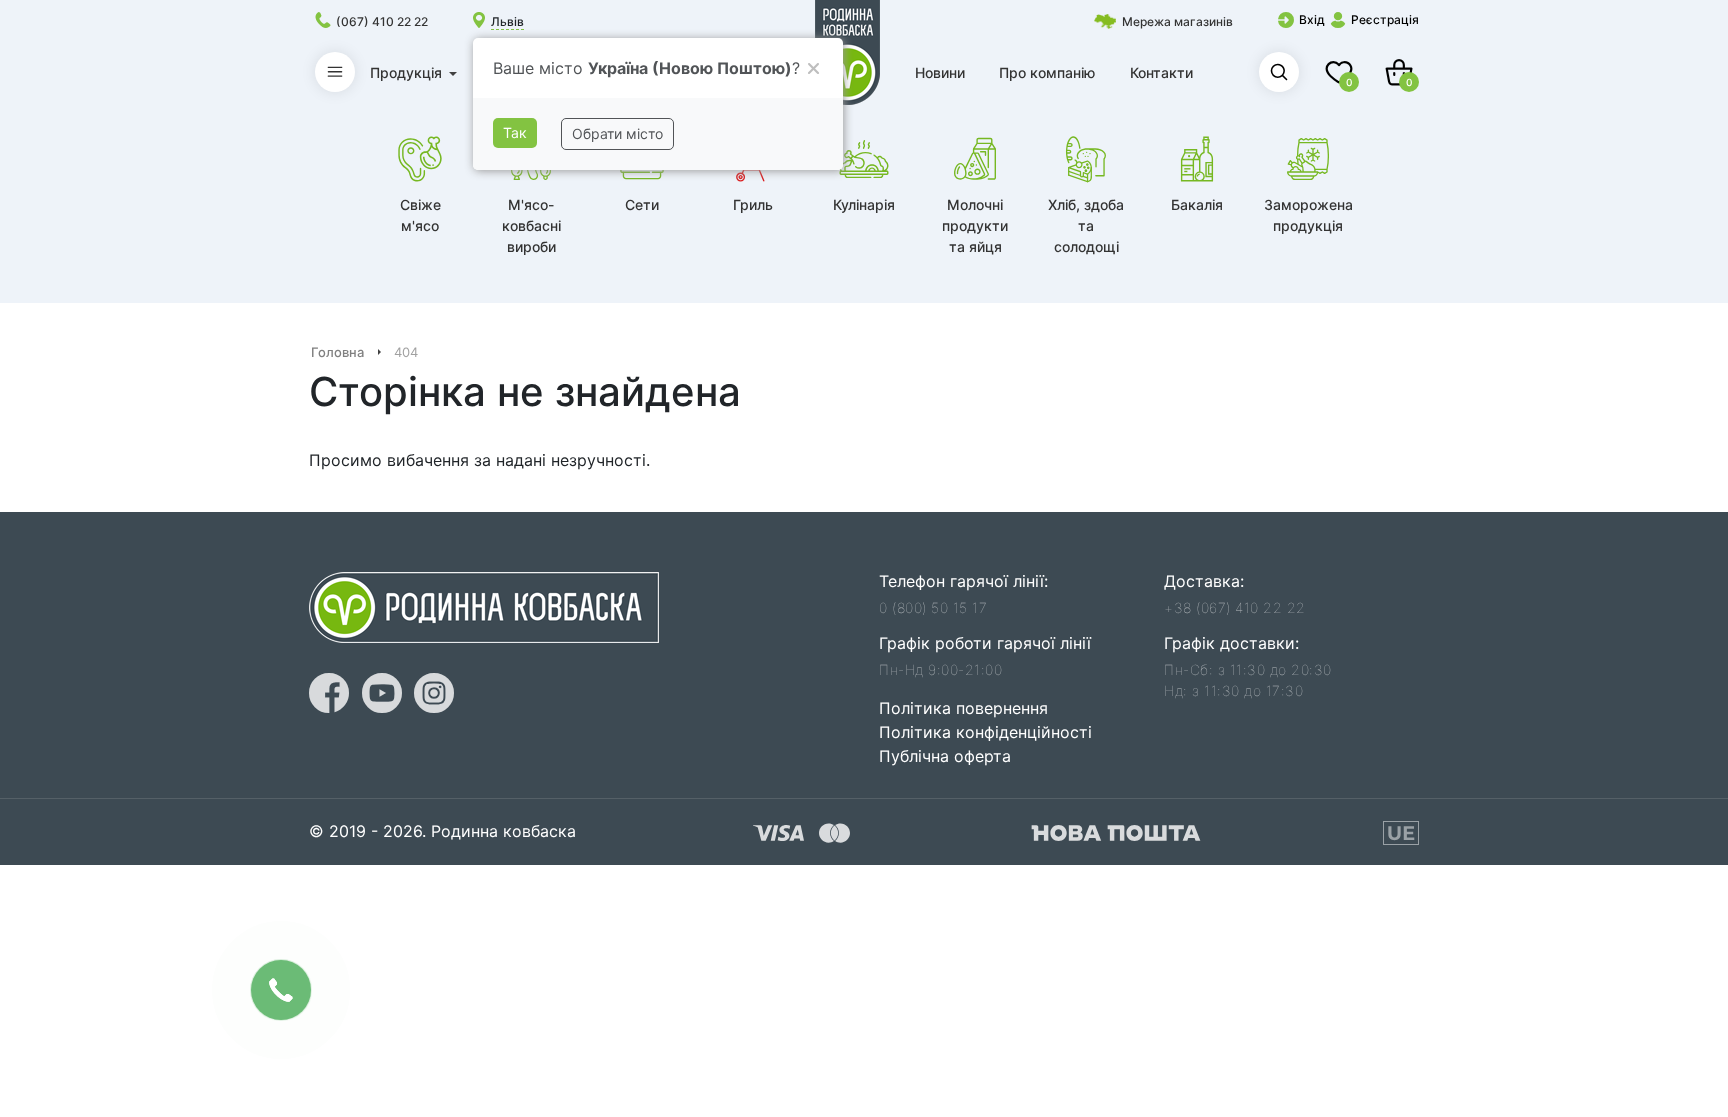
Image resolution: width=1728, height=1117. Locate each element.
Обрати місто (617, 133)
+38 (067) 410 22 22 (1235, 607)
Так (515, 132)
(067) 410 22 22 (382, 21)
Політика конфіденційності (985, 732)
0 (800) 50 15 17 (933, 607)
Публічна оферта (945, 756)
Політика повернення (963, 708)
